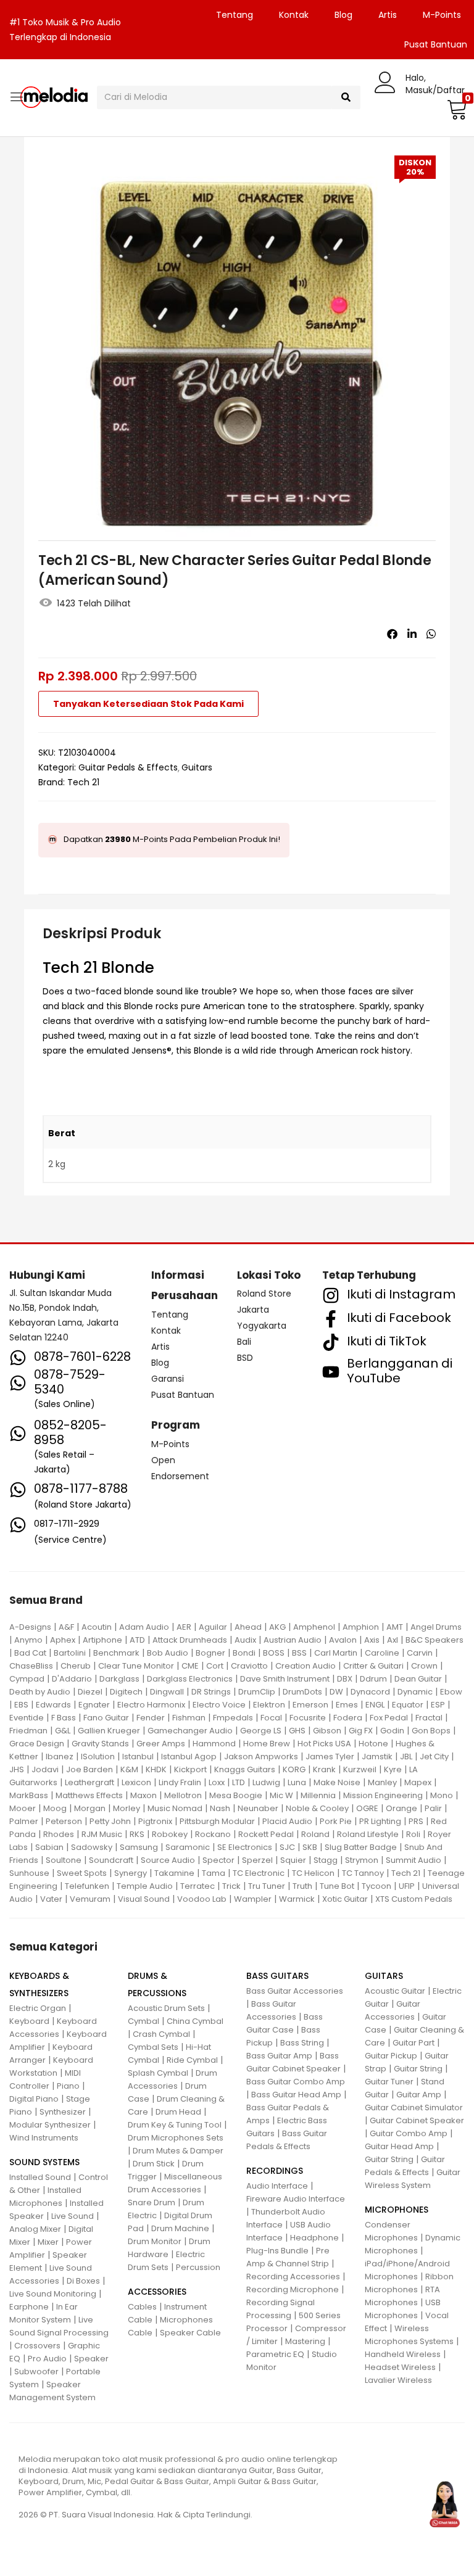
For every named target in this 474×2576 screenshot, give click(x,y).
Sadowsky (92, 1847)
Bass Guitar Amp (279, 2056)
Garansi (168, 1379)
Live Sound (73, 2216)
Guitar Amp (419, 2095)
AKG (277, 1627)
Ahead (248, 1627)
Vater (51, 1899)
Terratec (197, 1886)
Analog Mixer (35, 2229)
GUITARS (384, 1976)
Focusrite (308, 1718)
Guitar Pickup (391, 2056)
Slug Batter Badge (361, 1847)
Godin (392, 1731)
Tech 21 (83, 782)
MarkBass (29, 1795)
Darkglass (119, 1679)
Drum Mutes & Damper (178, 2151)
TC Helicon (313, 1873)
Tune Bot (337, 1886)
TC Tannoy (363, 1873)
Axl (393, 1640)
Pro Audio (47, 2359)
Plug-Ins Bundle (277, 2251)
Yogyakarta (262, 1326)
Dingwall (167, 1692)
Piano (68, 2086)
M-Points (442, 15)
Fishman (189, 1718)
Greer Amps (161, 1744)
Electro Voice (219, 1705)
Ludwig (266, 1782)
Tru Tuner (267, 1886)
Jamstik (377, 1757)
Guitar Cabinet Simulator (414, 2107)
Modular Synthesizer (50, 2125)
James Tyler (330, 1757)
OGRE (367, 1808)
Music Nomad (175, 1808)
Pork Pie (336, 1821)
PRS (416, 1821)
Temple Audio (145, 1886)
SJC (287, 1847)
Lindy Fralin (180, 1782)
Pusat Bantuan (183, 1395)
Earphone (29, 2307)
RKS (137, 1834)
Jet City (434, 1757)
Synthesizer (63, 2112)
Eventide (27, 1718)
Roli (413, 1834)
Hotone (373, 1744)
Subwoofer (36, 2372)
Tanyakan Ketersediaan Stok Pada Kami (148, 704)
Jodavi (45, 1769)
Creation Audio (306, 1666)
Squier (293, 1860)
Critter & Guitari (373, 1666)
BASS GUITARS (277, 1976)
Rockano (213, 1834)
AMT (395, 1627)
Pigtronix (155, 1821)
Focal (271, 1718)
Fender (151, 1718)
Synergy (131, 1873)
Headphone (314, 2238)
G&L (63, 1731)
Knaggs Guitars (245, 1769)
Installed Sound (40, 2177)
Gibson (327, 1731)
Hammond (214, 1744)
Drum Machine (180, 2228)
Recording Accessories (293, 2277)
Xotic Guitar (345, 1899)
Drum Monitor (155, 2241)
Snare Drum (152, 2202)
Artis (388, 15)
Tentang (235, 15)
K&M (129, 1769)
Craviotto (249, 1666)
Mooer (23, 1808)
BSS (299, 1653)
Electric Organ (38, 2008)
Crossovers (37, 2346)
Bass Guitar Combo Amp (296, 2082)
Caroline (382, 1653)
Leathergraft (89, 1782)
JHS (17, 1769)
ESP (438, 1705)
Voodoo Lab (202, 1899)
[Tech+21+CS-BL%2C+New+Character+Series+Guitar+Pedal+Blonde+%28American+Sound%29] (412, 634)
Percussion (198, 2267)
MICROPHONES (397, 2210)
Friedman (28, 1731)
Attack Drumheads (190, 1640)
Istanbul (138, 1757)
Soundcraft (111, 1860)
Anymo (28, 1640)
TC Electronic (259, 1873)
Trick (231, 1886)
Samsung (139, 1847)
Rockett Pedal (266, 1834)
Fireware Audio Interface (296, 2199)
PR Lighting (380, 1821)
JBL (406, 1757)
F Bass (64, 1718)
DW (336, 1692)
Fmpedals (233, 1718)
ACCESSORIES (157, 2292)
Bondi (244, 1653)
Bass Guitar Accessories (295, 1991)
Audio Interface (277, 2186)
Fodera (348, 1718)
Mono (442, 1795)
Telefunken (87, 1886)
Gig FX (361, 1731)
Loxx (217, 1782)
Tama (214, 1873)
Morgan (90, 1808)
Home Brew (267, 1744)
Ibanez (60, 1757)
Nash (220, 1808)
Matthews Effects (89, 1795)
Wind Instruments (44, 2138)
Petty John (110, 1821)
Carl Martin (336, 1653)
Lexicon (136, 1782)
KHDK (156, 1769)
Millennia (318, 1795)
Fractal (429, 1718)
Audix (245, 1640)
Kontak (294, 15)
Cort (215, 1666)
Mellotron (183, 1795)
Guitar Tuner (389, 2082)
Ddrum (373, 1679)
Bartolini (70, 1653)
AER (184, 1627)
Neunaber (258, 1808)
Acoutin (97, 1627)
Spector (218, 1860)
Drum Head (178, 2112)
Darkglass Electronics (190, 1679)
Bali (244, 1342)
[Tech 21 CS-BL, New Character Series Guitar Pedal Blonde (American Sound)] (392, 634)
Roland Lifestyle (368, 1834)
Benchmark (116, 1653)
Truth (302, 1886)
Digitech (126, 1692)
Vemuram (90, 1899)
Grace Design (37, 1744)
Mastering (305, 2341)
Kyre (393, 1769)
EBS (21, 1705)
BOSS (274, 1653)
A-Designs (30, 1627)
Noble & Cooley (317, 1808)
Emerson (310, 1705)
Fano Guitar (106, 1718)
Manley (382, 1782)
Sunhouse (29, 1873)
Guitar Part (414, 2043)
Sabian (49, 1847)
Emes (347, 1705)
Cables (142, 2307)
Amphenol (314, 1627)
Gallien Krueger (109, 1731)
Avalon (343, 1640)
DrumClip (257, 1692)
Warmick (297, 1899)
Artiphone (102, 1640)
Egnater (94, 1705)
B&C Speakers (434, 1640)
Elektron (269, 1705)
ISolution (98, 1757)
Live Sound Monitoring (53, 2294)
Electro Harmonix (151, 1705)
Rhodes (59, 1834)
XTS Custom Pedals (414, 1899)
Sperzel (257, 1860)
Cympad (27, 1679)
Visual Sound (144, 1899)
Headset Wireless (400, 2367)
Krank (324, 1769)
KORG (294, 1769)
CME (190, 1666)
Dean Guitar (418, 1679)
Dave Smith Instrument (285, 1679)
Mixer (48, 2242)
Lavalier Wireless (398, 2380)
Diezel (90, 1692)
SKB (310, 1847)
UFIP (407, 1886)
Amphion (361, 1627)
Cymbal (143, 2021)
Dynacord (370, 1692)
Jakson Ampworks (261, 1757)
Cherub (76, 1666)
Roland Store (264, 1294)
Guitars (197, 767)
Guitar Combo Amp (409, 2133)
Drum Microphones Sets (176, 2138)
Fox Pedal (389, 1718)
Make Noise (337, 1782)
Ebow (451, 1692)
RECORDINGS (275, 2171)
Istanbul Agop (189, 1757)
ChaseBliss (31, 1666)
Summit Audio (414, 1860)
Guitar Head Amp (399, 2146)
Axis (372, 1640)
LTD (239, 1782)
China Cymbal (195, 2021)
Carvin (420, 1653)
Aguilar (213, 1627)
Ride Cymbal (192, 2060)
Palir (433, 1808)
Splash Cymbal (158, 2073)
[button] (455, 109)
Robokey (170, 1834)
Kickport (190, 1769)
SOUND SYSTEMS (44, 2162)
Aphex (63, 1640)
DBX (345, 1679)
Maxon (143, 1795)
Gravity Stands (100, 1744)
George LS (261, 1731)
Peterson (64, 1821)
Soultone (64, 1860)
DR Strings (211, 1692)
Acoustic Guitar (395, 1991)
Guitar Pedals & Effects (128, 767)
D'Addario (72, 1679)
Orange (401, 1808)
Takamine (174, 1873)
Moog (55, 1808)
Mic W (281, 1795)
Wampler (253, 1899)
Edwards (53, 1705)
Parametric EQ (275, 2354)
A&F (66, 1627)
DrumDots (302, 1692)
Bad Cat (30, 1653)
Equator (408, 1705)
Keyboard (29, 2021)
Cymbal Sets (153, 2047)
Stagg (326, 1860)
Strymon (362, 1860)
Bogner (210, 1653)
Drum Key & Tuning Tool (175, 2125)
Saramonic (188, 1847)
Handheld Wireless (403, 2354)
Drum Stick (154, 2164)
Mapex (418, 1782)
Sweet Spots (82, 1873)
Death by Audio (40, 1692)
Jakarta (253, 1310)
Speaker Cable (190, 2333)
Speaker (91, 2359)
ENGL (375, 1705)
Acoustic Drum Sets (166, 2008)
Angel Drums (436, 1627)
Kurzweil (360, 1769)
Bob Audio (168, 1653)
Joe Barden (89, 1769)
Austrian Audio (293, 1640)
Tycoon (376, 1886)
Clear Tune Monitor (136, 1666)
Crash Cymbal (161, 2034)
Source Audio (168, 1860)
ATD (137, 1640)
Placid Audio (287, 1821)
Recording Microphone (293, 2289)
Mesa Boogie (236, 1795)
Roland (315, 1834)
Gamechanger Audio (190, 1731)
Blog (343, 15)
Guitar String (418, 2069)
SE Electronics (245, 1847)
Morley (127, 1808)
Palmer (24, 1821)
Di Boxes (83, 2281)
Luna (297, 1782)
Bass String (302, 2043)
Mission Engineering (383, 1795)
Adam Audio (144, 1627)
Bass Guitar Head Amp (296, 2095)
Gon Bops (431, 1731)
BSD (245, 1358)
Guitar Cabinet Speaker (417, 2120)
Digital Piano (34, 2099)
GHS (297, 1731)
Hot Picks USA (324, 1744)
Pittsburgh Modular (217, 1821)
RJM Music (102, 1834)
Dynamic (415, 1692)
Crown (424, 1666)
